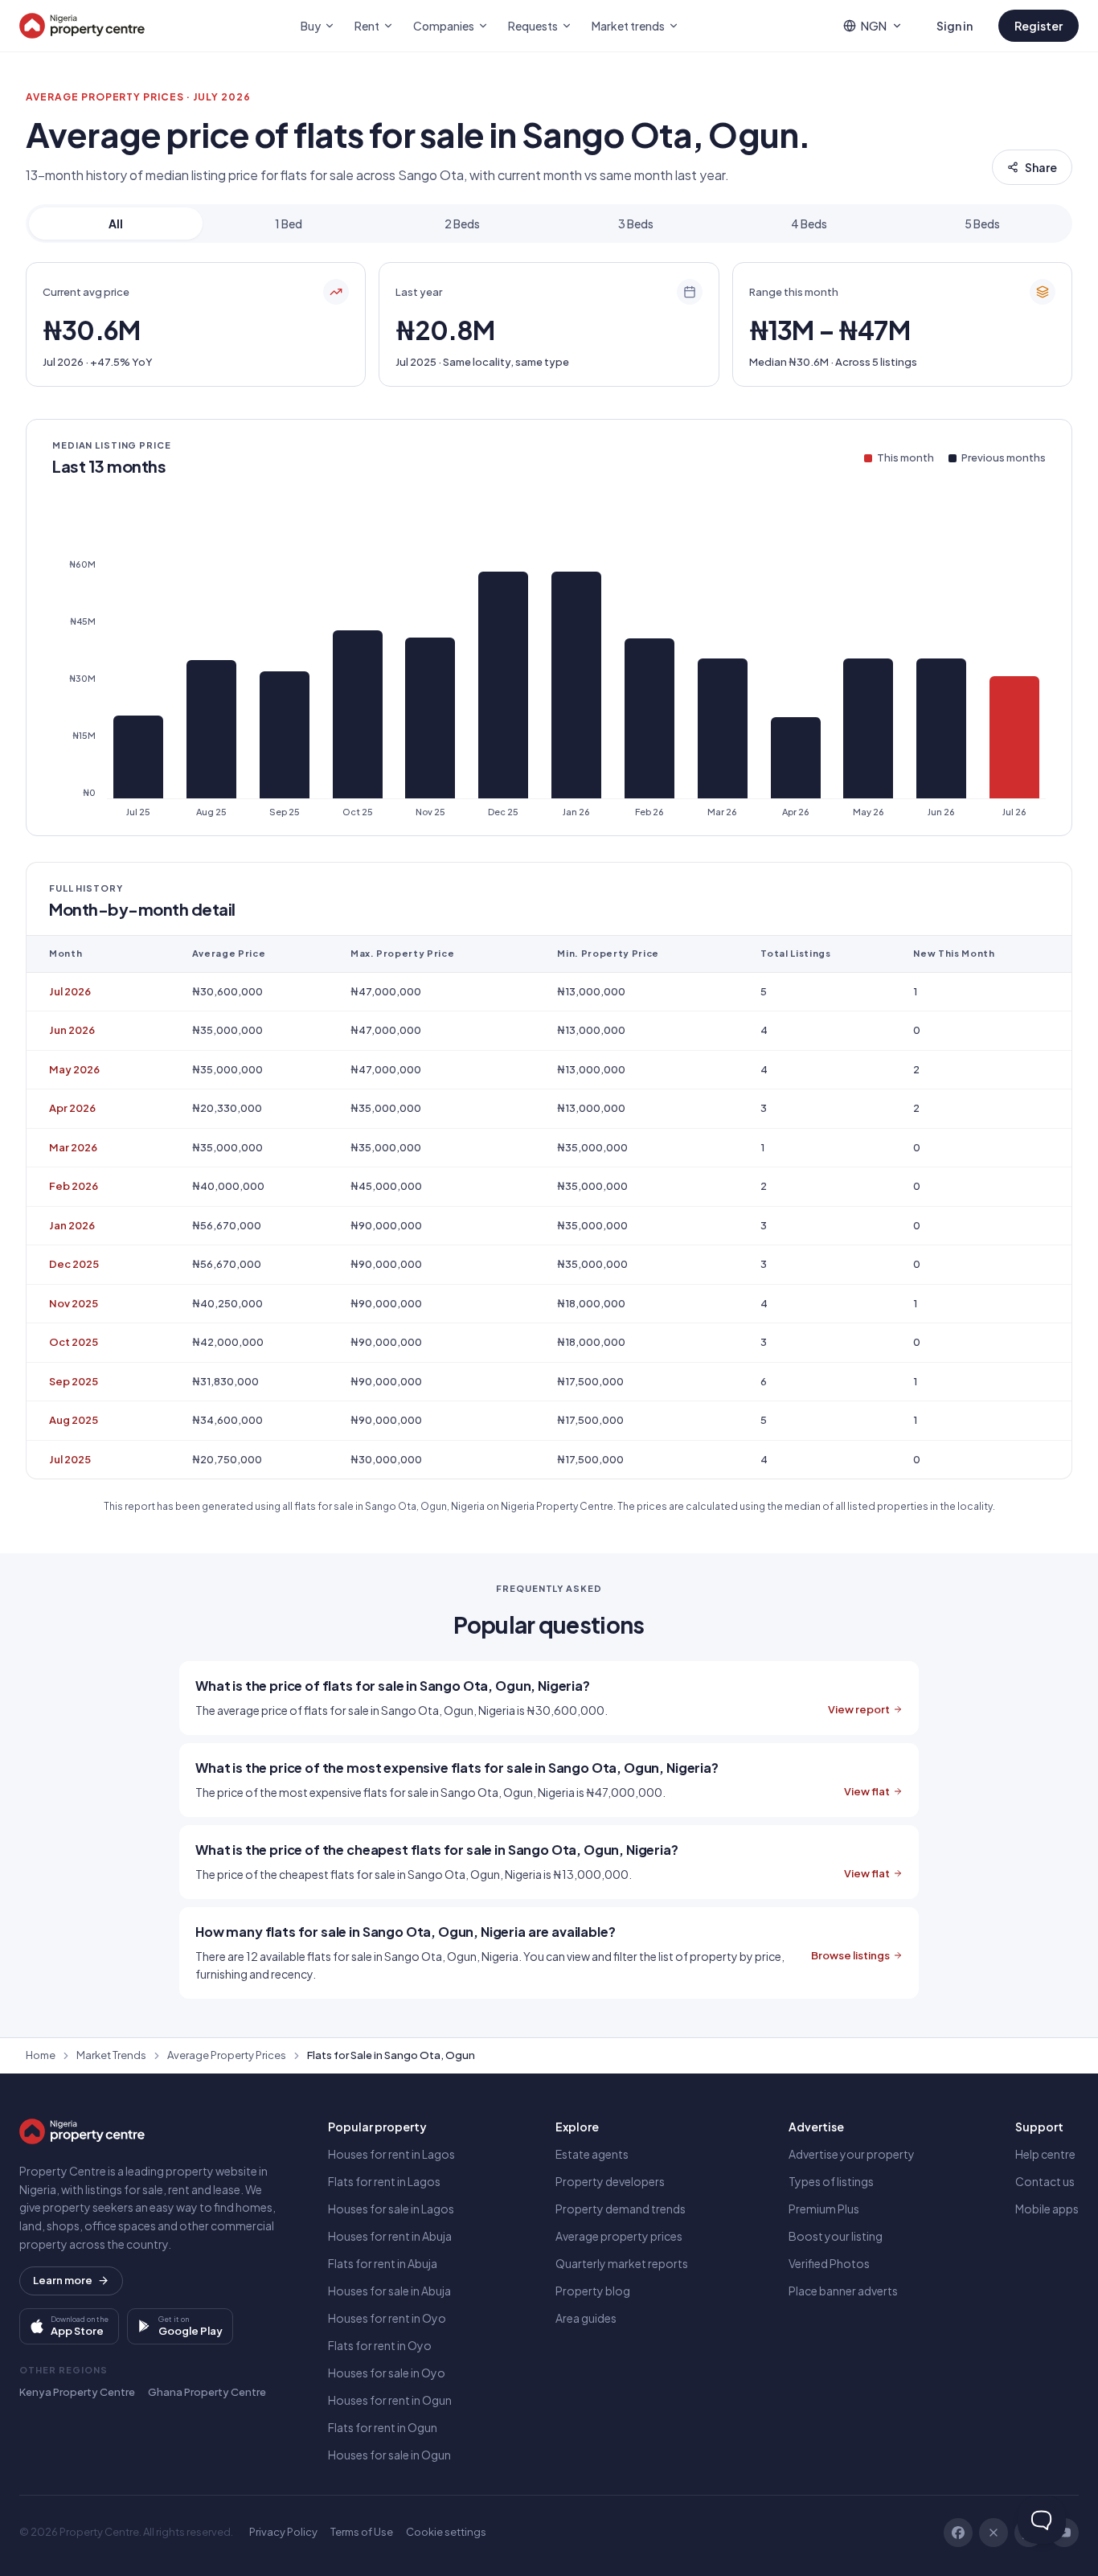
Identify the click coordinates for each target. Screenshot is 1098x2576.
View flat (867, 1791)
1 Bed (289, 224)
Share (1041, 167)
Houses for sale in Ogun (389, 2455)
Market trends (628, 26)
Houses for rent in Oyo (387, 2318)
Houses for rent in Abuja (390, 2236)
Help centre (1045, 2154)
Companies (444, 26)
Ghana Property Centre (207, 2392)
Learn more (63, 2280)
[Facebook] (958, 2533)
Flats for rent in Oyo (380, 2345)
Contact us (1045, 2181)
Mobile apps (1047, 2209)
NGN (874, 26)
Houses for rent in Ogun (390, 2400)
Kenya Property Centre (77, 2392)
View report (859, 1709)
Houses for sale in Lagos (391, 2209)
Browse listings (850, 1955)
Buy (311, 26)
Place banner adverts (843, 2291)
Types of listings (831, 2181)
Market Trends (111, 2055)
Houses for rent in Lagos (391, 2154)
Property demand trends (621, 2209)
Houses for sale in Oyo (387, 2373)
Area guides (586, 2318)
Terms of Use (362, 2532)
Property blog (593, 2291)
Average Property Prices (227, 2055)
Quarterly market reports (622, 2263)
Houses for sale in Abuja (389, 2291)
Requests (533, 26)
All (116, 224)
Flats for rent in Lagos (384, 2181)
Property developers (610, 2181)
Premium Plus (824, 2209)
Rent (367, 26)
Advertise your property (852, 2154)
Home (41, 2055)
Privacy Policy (283, 2532)
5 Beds (982, 224)
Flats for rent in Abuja (383, 2263)
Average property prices (619, 2236)
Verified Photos (829, 2263)
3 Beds (636, 224)
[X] (994, 2533)
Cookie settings (446, 2532)
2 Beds (462, 224)
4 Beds (809, 224)
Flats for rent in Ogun (383, 2427)
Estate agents (592, 2154)
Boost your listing (836, 2236)
